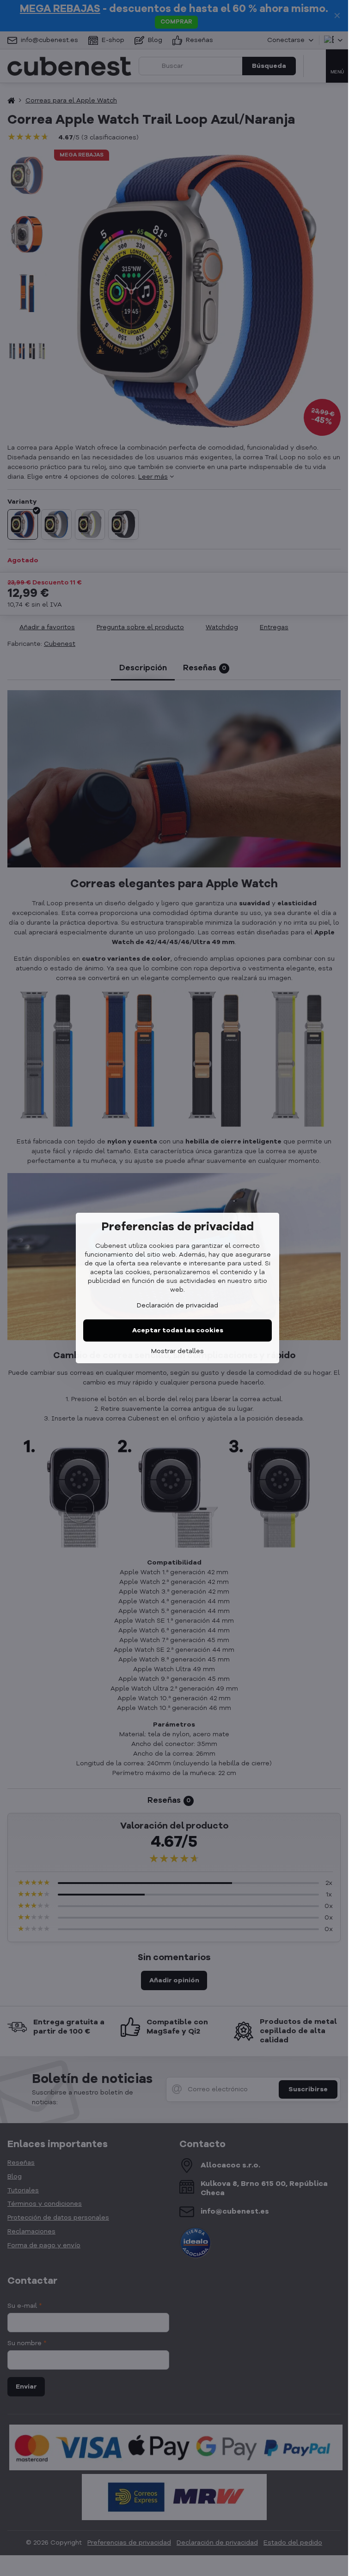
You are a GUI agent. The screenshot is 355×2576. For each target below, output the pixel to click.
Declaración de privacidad (177, 1306)
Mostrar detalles (177, 1351)
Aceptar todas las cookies (178, 1330)
